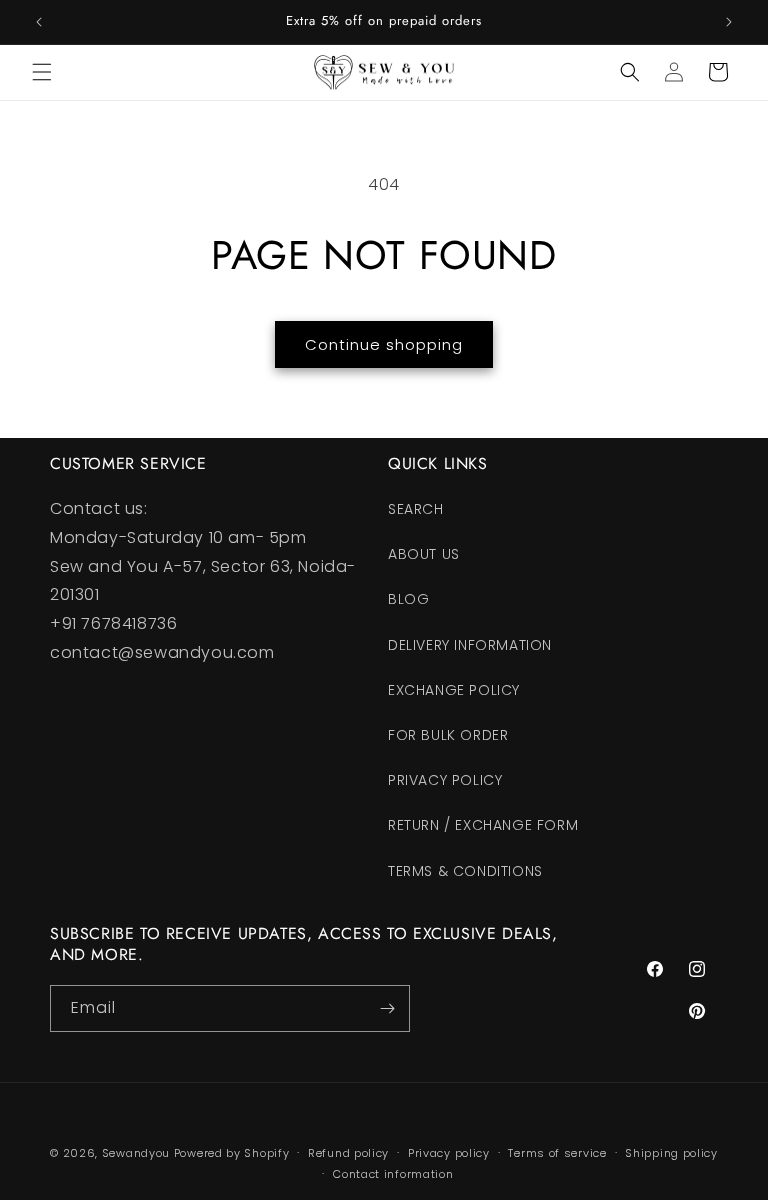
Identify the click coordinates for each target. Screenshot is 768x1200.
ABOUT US (424, 554)
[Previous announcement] (39, 22)
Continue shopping (384, 344)
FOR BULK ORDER (448, 735)
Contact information (393, 1174)
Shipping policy (671, 1153)
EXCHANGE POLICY (454, 690)
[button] (42, 72)
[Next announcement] (729, 22)
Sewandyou (136, 1153)
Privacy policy (449, 1153)
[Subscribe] (387, 1008)
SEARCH (416, 509)
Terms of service (557, 1153)
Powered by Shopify (232, 1153)
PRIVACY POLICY (445, 780)
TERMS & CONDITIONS (465, 871)
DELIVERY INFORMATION (470, 645)
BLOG (408, 599)
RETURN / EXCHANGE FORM (483, 825)
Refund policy (348, 1153)
